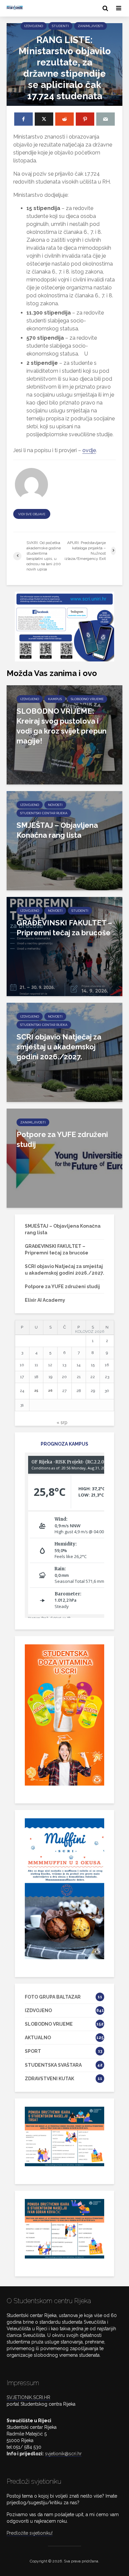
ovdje (89, 450)
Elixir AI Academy (45, 1300)
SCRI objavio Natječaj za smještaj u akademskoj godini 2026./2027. (59, 1047)
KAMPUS (55, 699)
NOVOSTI (55, 805)
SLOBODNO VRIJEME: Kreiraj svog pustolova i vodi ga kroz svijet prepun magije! (62, 726)
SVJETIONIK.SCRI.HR (28, 2397)
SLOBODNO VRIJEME (87, 699)
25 (36, 1391)
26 (50, 1391)
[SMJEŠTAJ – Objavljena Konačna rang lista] (64, 840)
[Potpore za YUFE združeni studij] (64, 1158)
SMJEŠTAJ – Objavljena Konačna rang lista (57, 830)
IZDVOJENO (34, 26)
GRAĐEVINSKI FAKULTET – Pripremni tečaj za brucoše (64, 928)
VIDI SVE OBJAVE (32, 514)
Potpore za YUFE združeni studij (62, 1139)
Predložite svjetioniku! (30, 2533)
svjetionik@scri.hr (63, 2454)
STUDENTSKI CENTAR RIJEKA (44, 813)
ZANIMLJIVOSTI (90, 26)
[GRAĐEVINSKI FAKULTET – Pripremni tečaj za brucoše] (64, 946)
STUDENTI (60, 26)
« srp (62, 1422)
